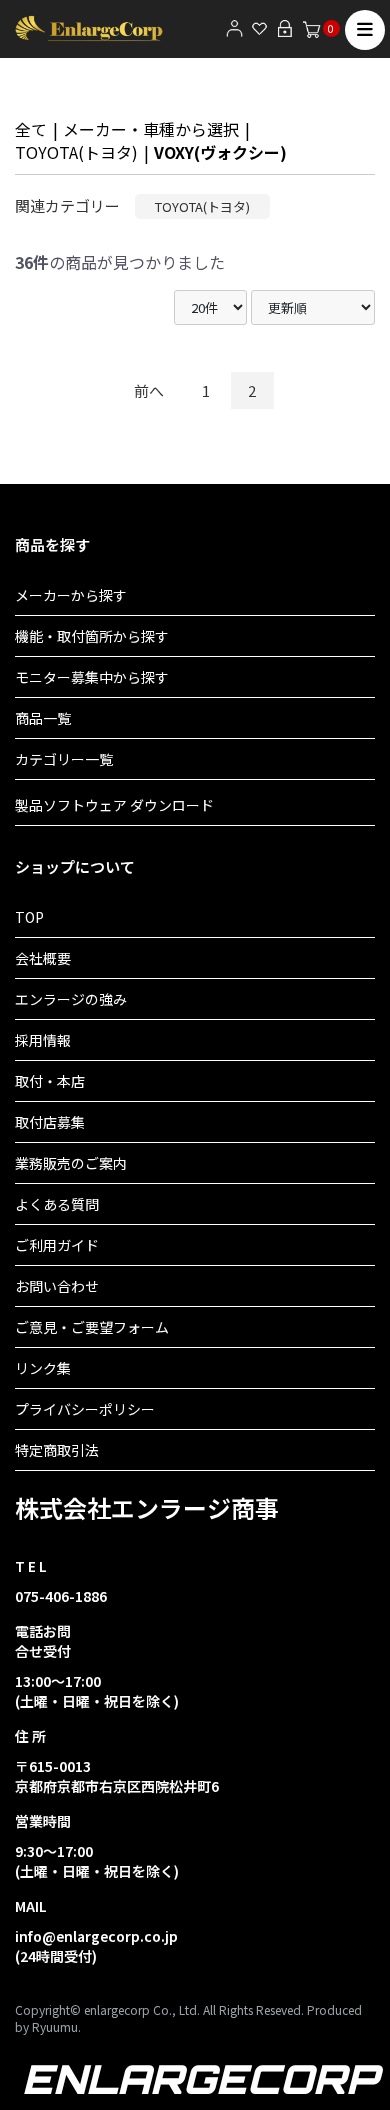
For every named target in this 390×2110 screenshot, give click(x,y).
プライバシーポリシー (85, 1409)
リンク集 (43, 1368)
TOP (29, 917)
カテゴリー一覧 (64, 759)
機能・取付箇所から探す (92, 636)
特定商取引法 (57, 1450)
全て (31, 129)
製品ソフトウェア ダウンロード (114, 805)
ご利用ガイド (57, 1245)
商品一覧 (43, 718)
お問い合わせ (57, 1286)
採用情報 (43, 1040)
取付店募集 (50, 1122)
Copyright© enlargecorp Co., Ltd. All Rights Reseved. (159, 2009)
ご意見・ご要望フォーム (92, 1327)
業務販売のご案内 (71, 1163)
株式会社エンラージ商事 (147, 1507)
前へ (149, 390)
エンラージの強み (71, 999)
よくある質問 (57, 1204)
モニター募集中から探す (92, 677)
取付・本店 (50, 1081)
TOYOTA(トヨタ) (76, 152)
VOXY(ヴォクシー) (220, 152)
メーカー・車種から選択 (151, 129)
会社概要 (43, 958)
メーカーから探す (71, 595)
